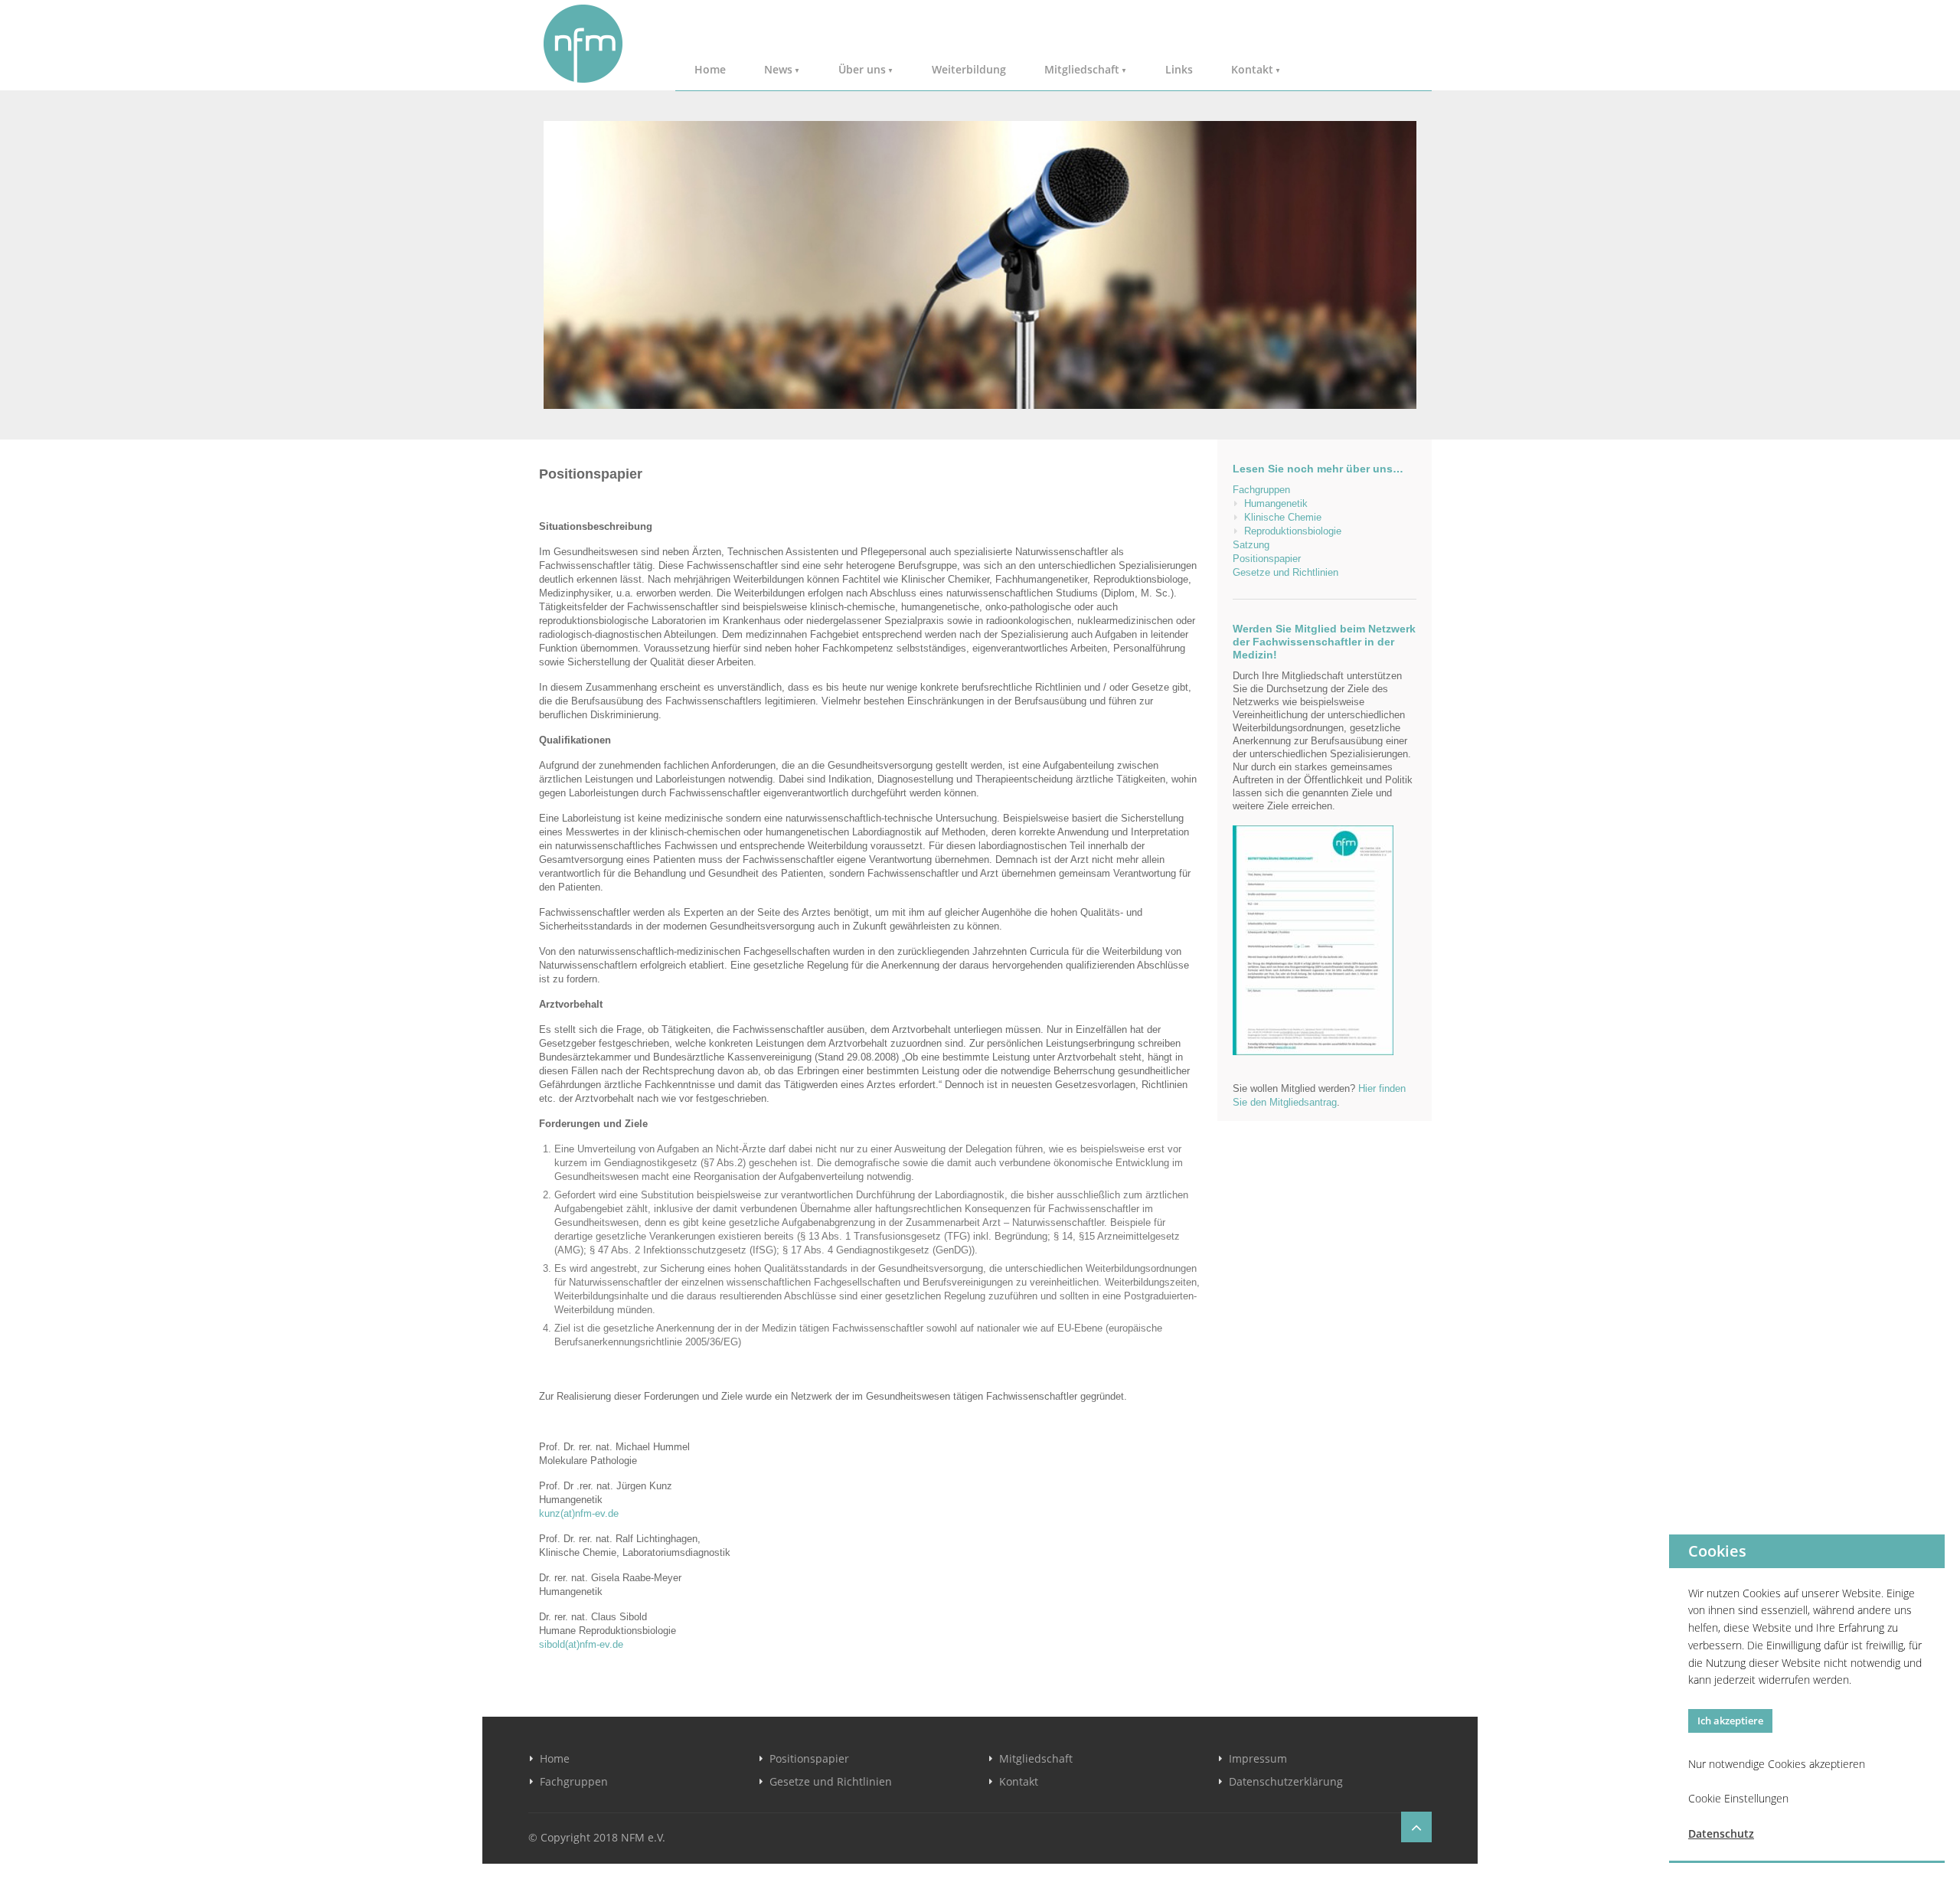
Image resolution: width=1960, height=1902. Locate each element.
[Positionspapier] (980, 265)
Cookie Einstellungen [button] (1738, 1798)
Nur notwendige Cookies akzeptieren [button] (1777, 1764)
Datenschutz (1721, 1833)
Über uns (862, 69)
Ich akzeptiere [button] (1730, 1721)
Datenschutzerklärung (1286, 1781)
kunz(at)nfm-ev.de (579, 1513)
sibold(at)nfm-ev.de (581, 1644)
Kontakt (1252, 69)
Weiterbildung (969, 69)
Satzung (1251, 545)
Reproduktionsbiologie (1293, 531)
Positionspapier (1267, 559)
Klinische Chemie (1283, 517)
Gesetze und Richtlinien (1285, 572)
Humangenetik (1276, 503)
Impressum (1258, 1758)
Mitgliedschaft (1082, 69)
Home (710, 69)
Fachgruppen (1261, 490)
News (778, 69)
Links (1179, 69)
